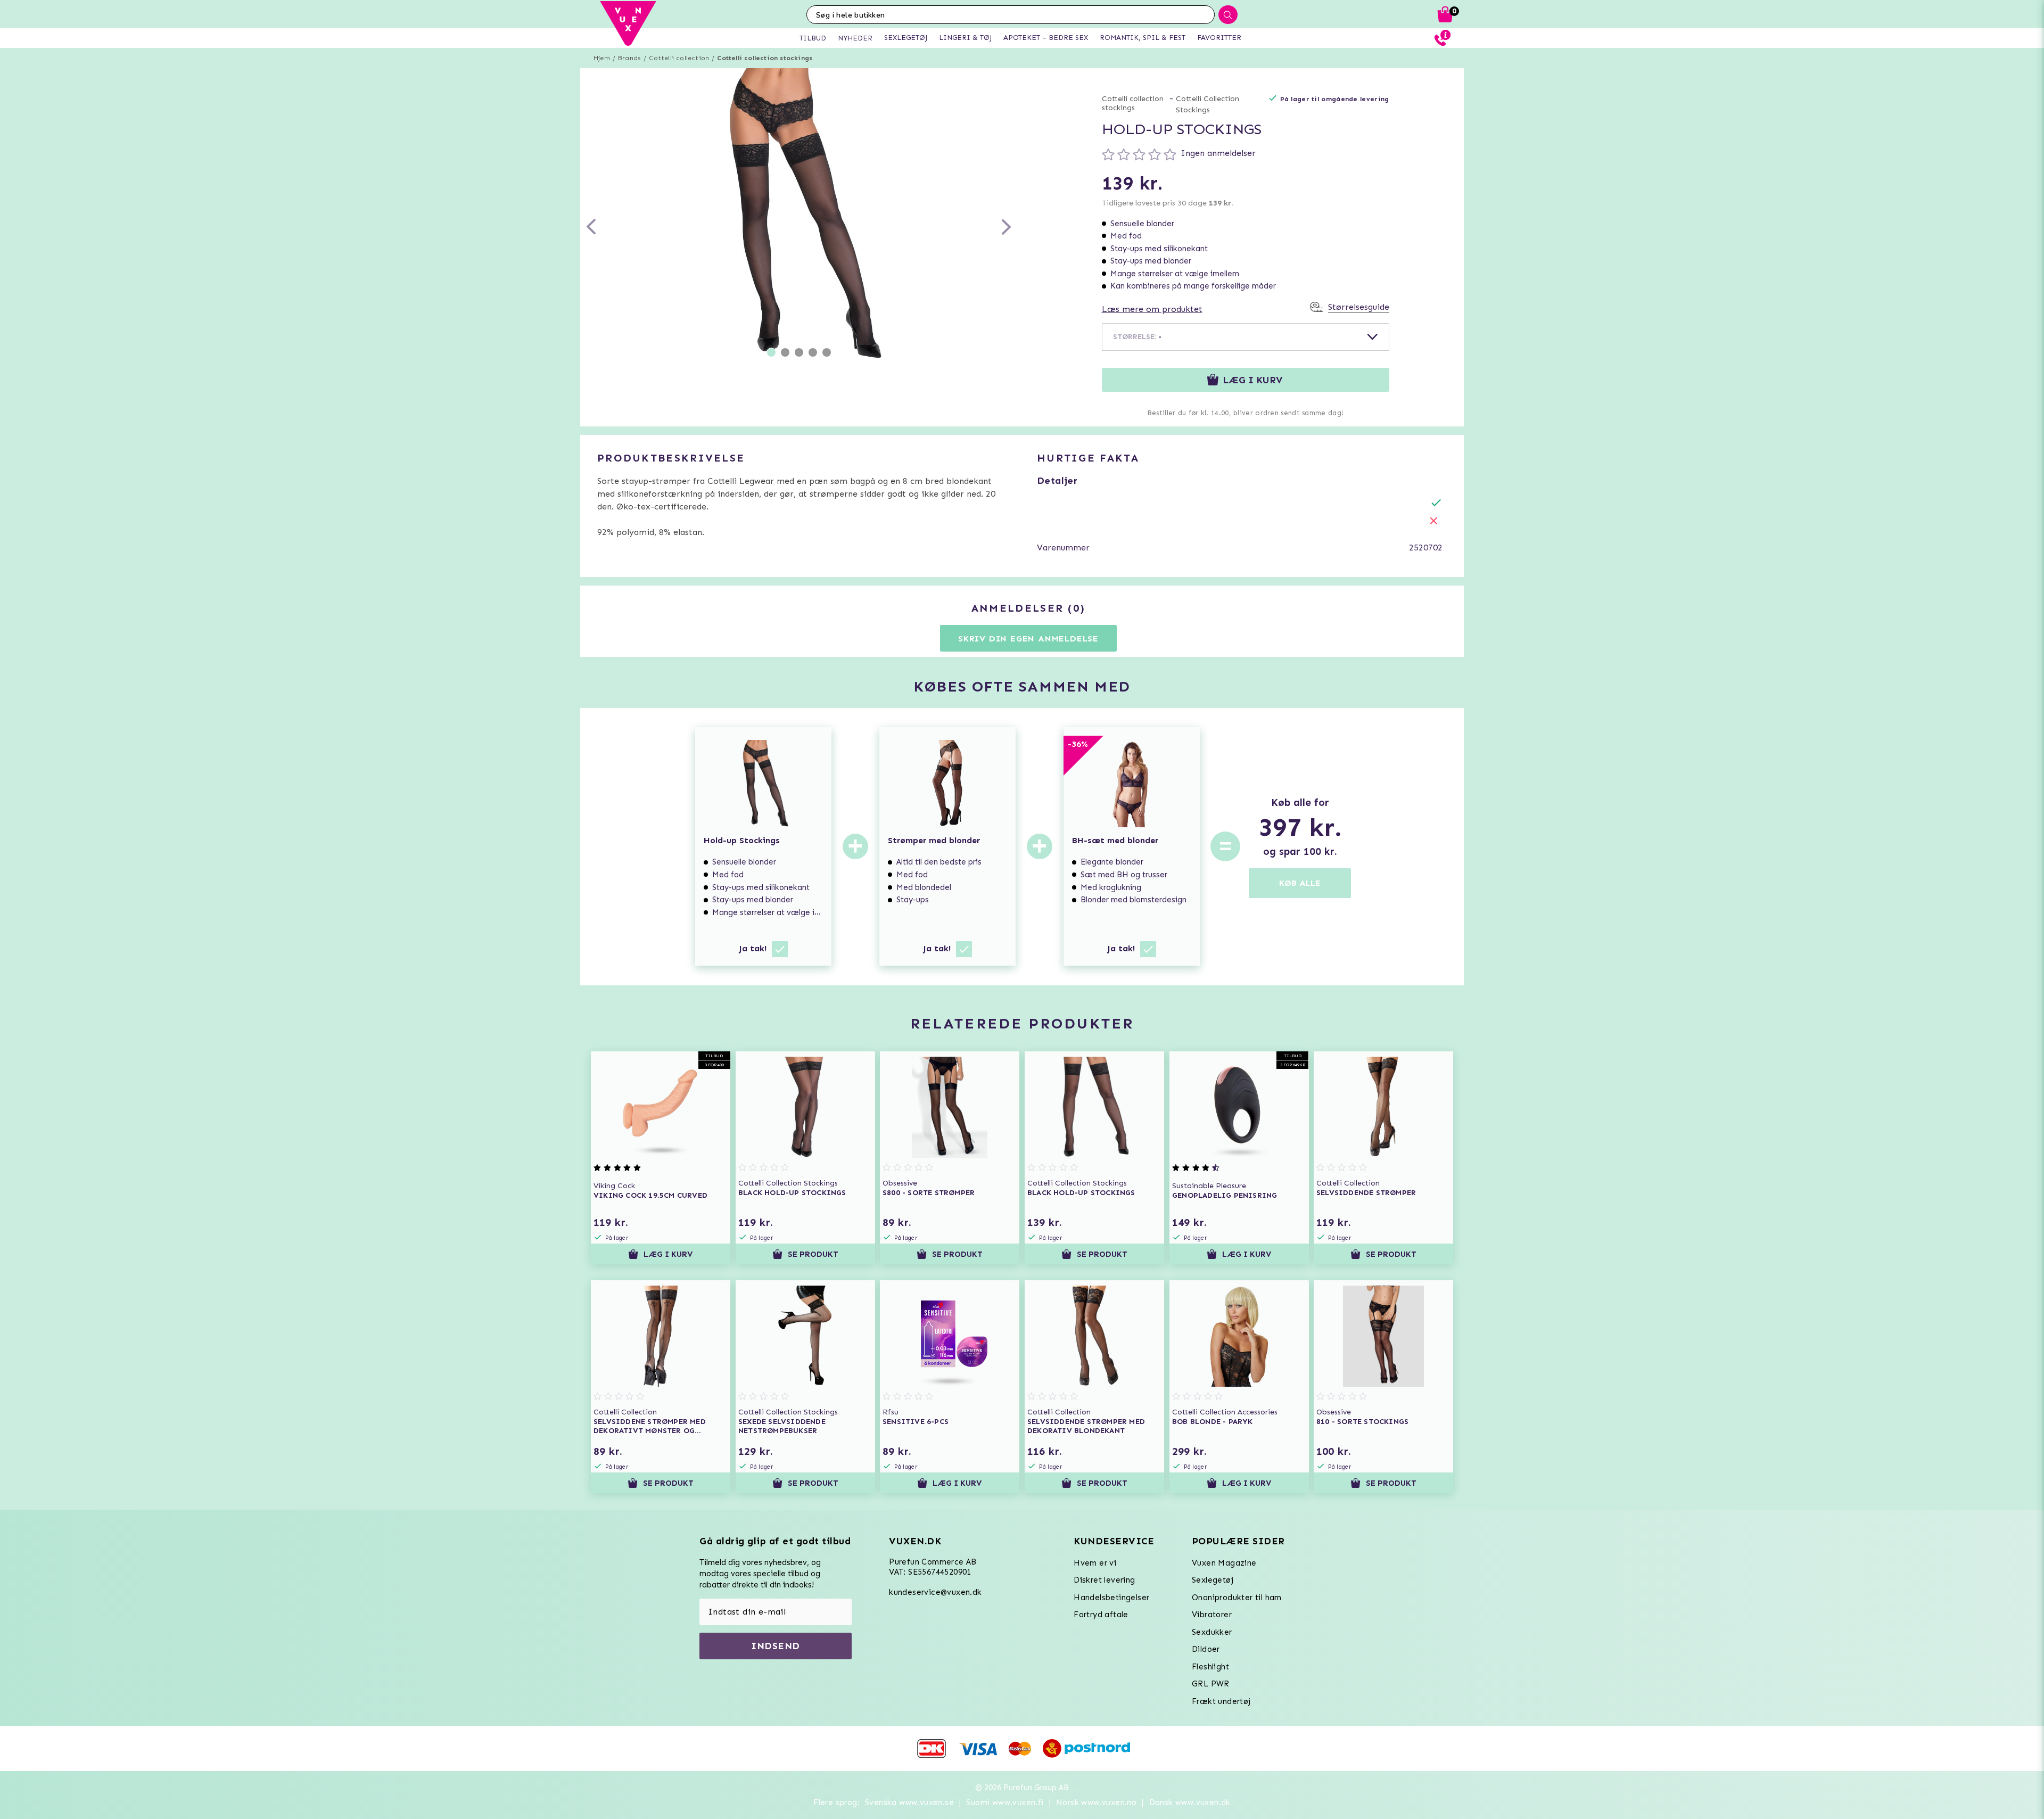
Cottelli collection (679, 58)
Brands (629, 58)
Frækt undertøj (1221, 1701)
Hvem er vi (1095, 1563)
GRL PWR (1211, 1684)
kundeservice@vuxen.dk (935, 1592)
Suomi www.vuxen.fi (1005, 1802)
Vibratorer (1212, 1615)
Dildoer (1206, 1649)
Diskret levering (1104, 1580)
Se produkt (813, 1254)
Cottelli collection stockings (765, 58)
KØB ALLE (1300, 883)
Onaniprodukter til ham (1237, 1598)
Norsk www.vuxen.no (1096, 1802)
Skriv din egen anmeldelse (1028, 639)
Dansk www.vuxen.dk (1190, 1802)
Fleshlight (1210, 1667)
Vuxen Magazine (1224, 1563)
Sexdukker (1212, 1632)
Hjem (602, 58)
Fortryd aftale (1101, 1615)
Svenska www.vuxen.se (909, 1802)
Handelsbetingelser (1111, 1598)
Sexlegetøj (1213, 1580)
